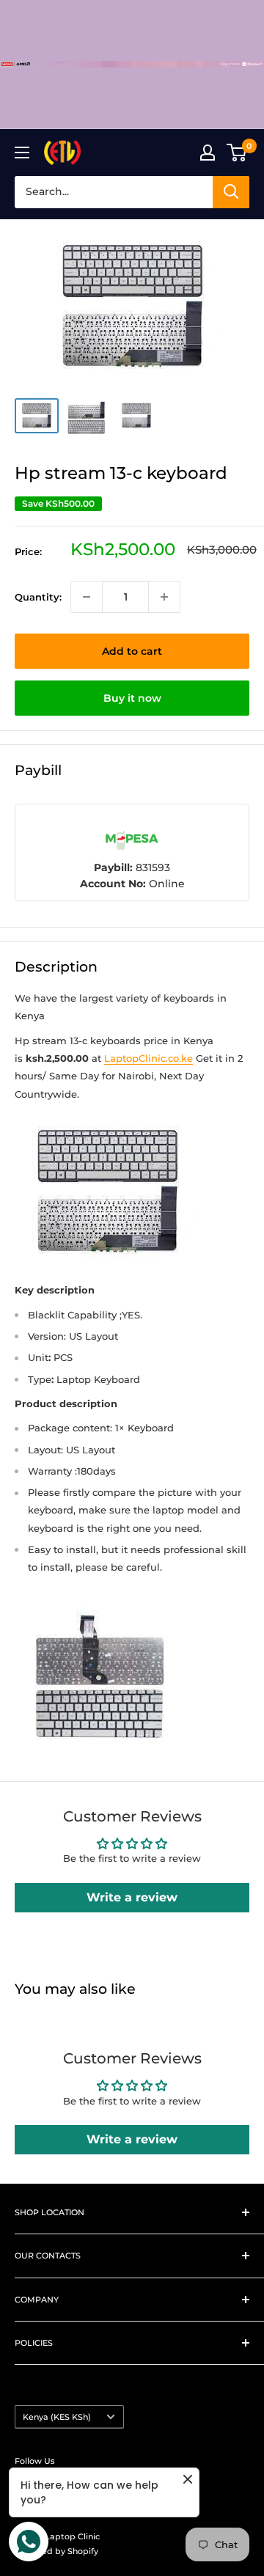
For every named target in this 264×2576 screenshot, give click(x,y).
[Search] (231, 192)
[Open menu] (22, 153)
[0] (237, 153)
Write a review (132, 1897)
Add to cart (132, 651)
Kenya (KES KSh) (57, 2417)
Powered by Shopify (56, 2551)
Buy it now (132, 698)
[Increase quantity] (164, 597)
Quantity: (38, 597)
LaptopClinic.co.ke (148, 1058)
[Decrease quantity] (87, 597)
